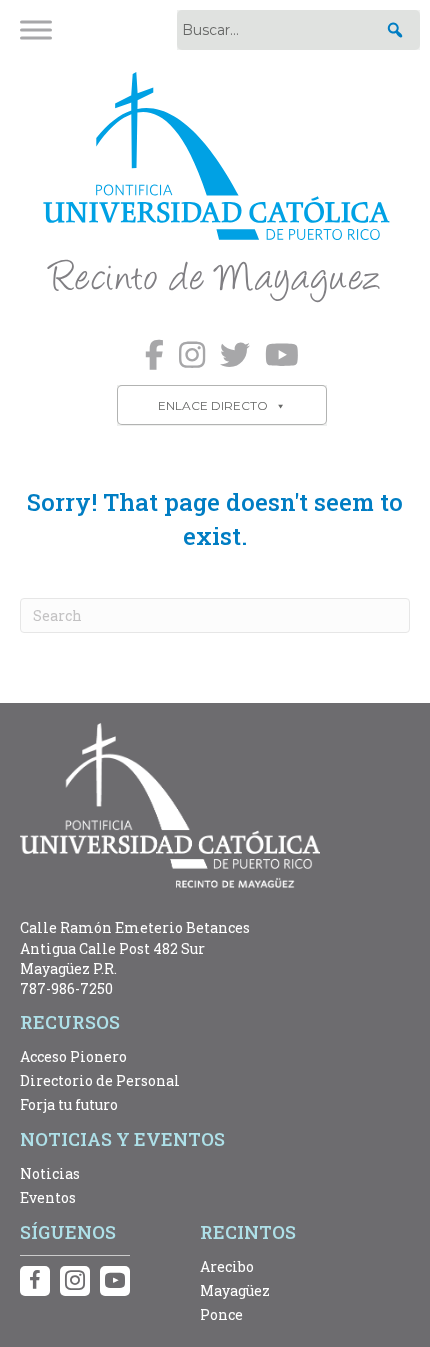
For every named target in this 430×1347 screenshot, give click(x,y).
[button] (395, 30)
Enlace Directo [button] (213, 405)
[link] (215, 190)
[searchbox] (298, 30)
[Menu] (36, 29)
